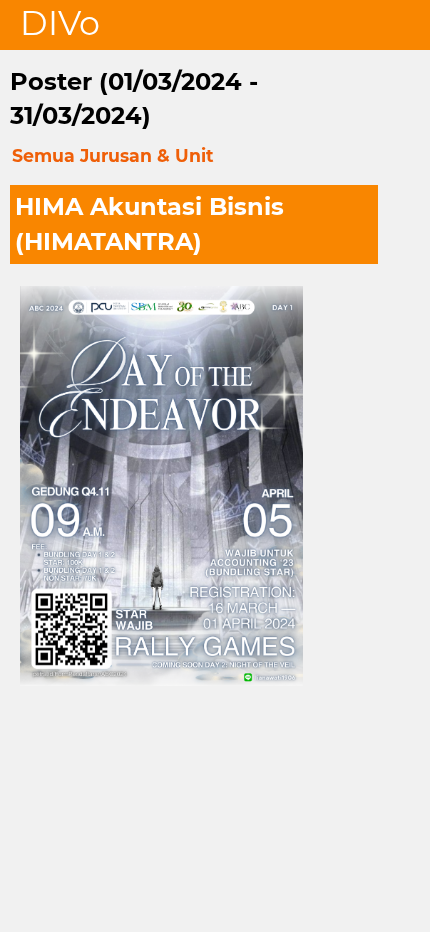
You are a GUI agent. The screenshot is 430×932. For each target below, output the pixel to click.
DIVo (60, 23)
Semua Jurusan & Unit (113, 155)
